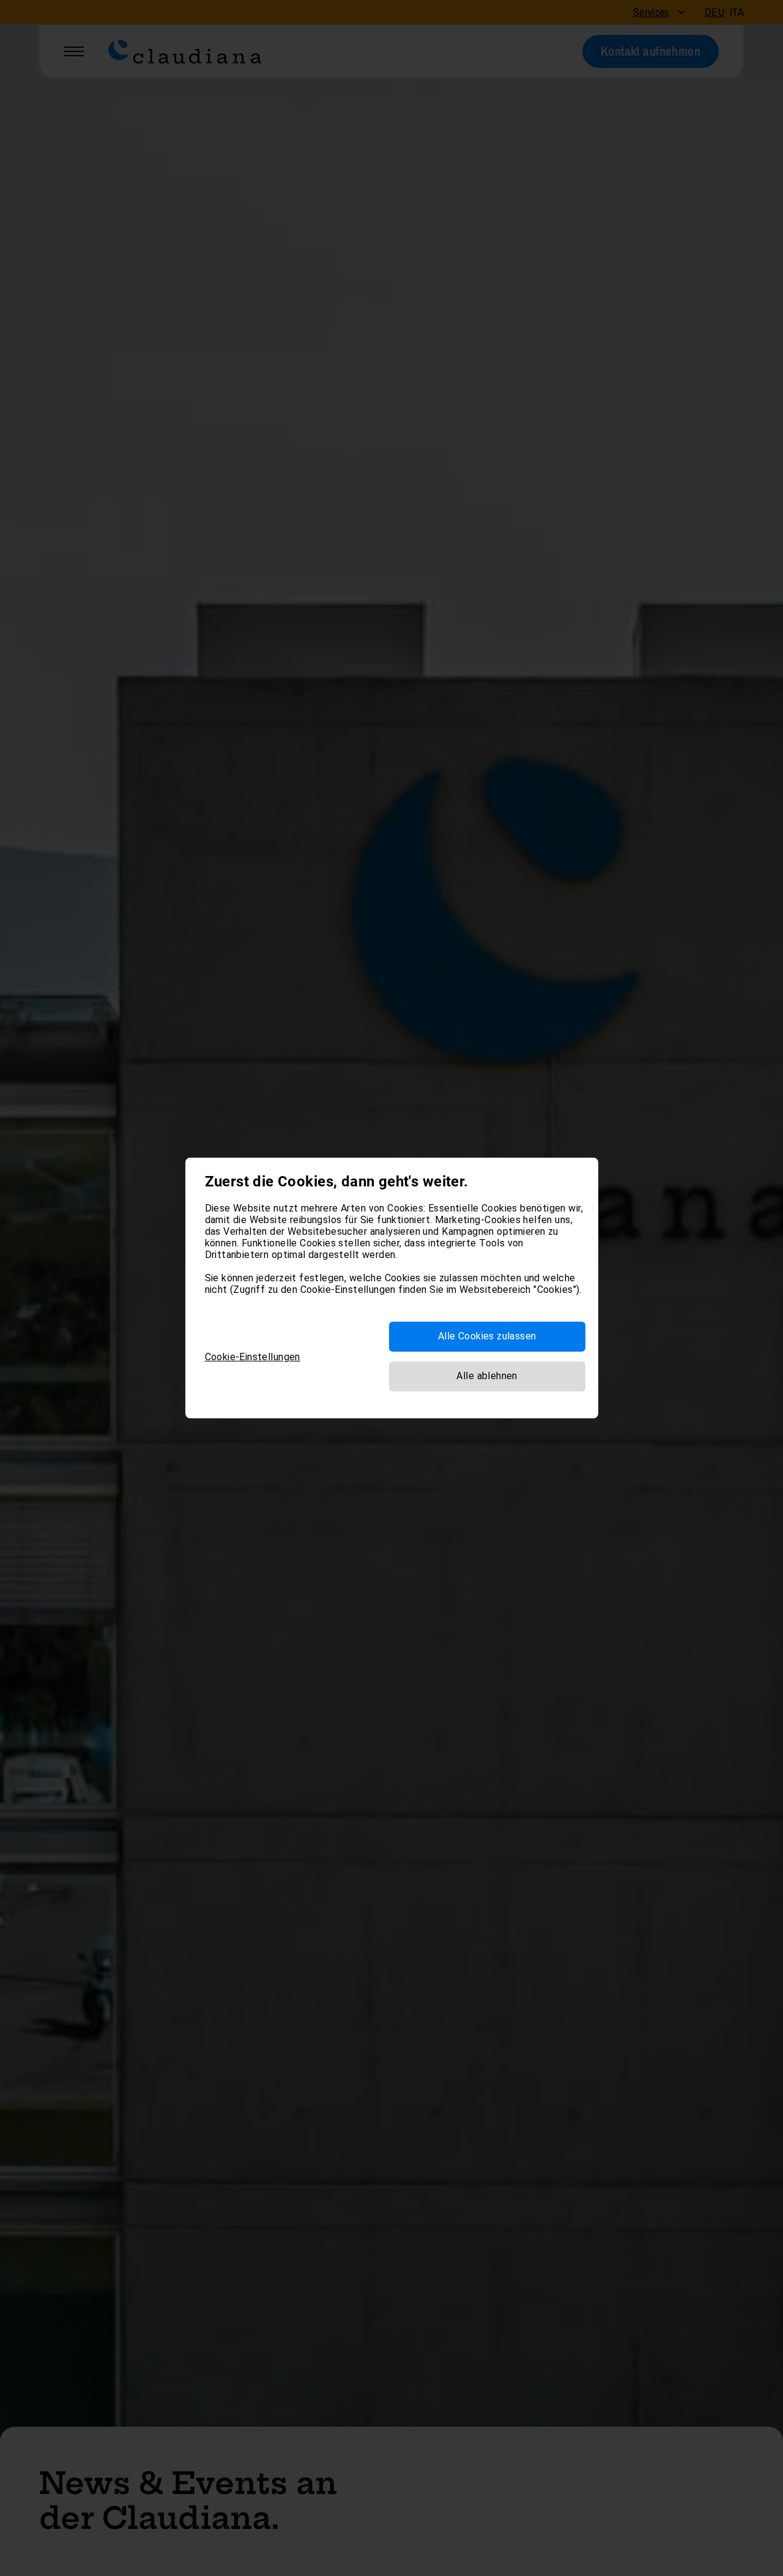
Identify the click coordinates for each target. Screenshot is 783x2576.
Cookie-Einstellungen (253, 1357)
